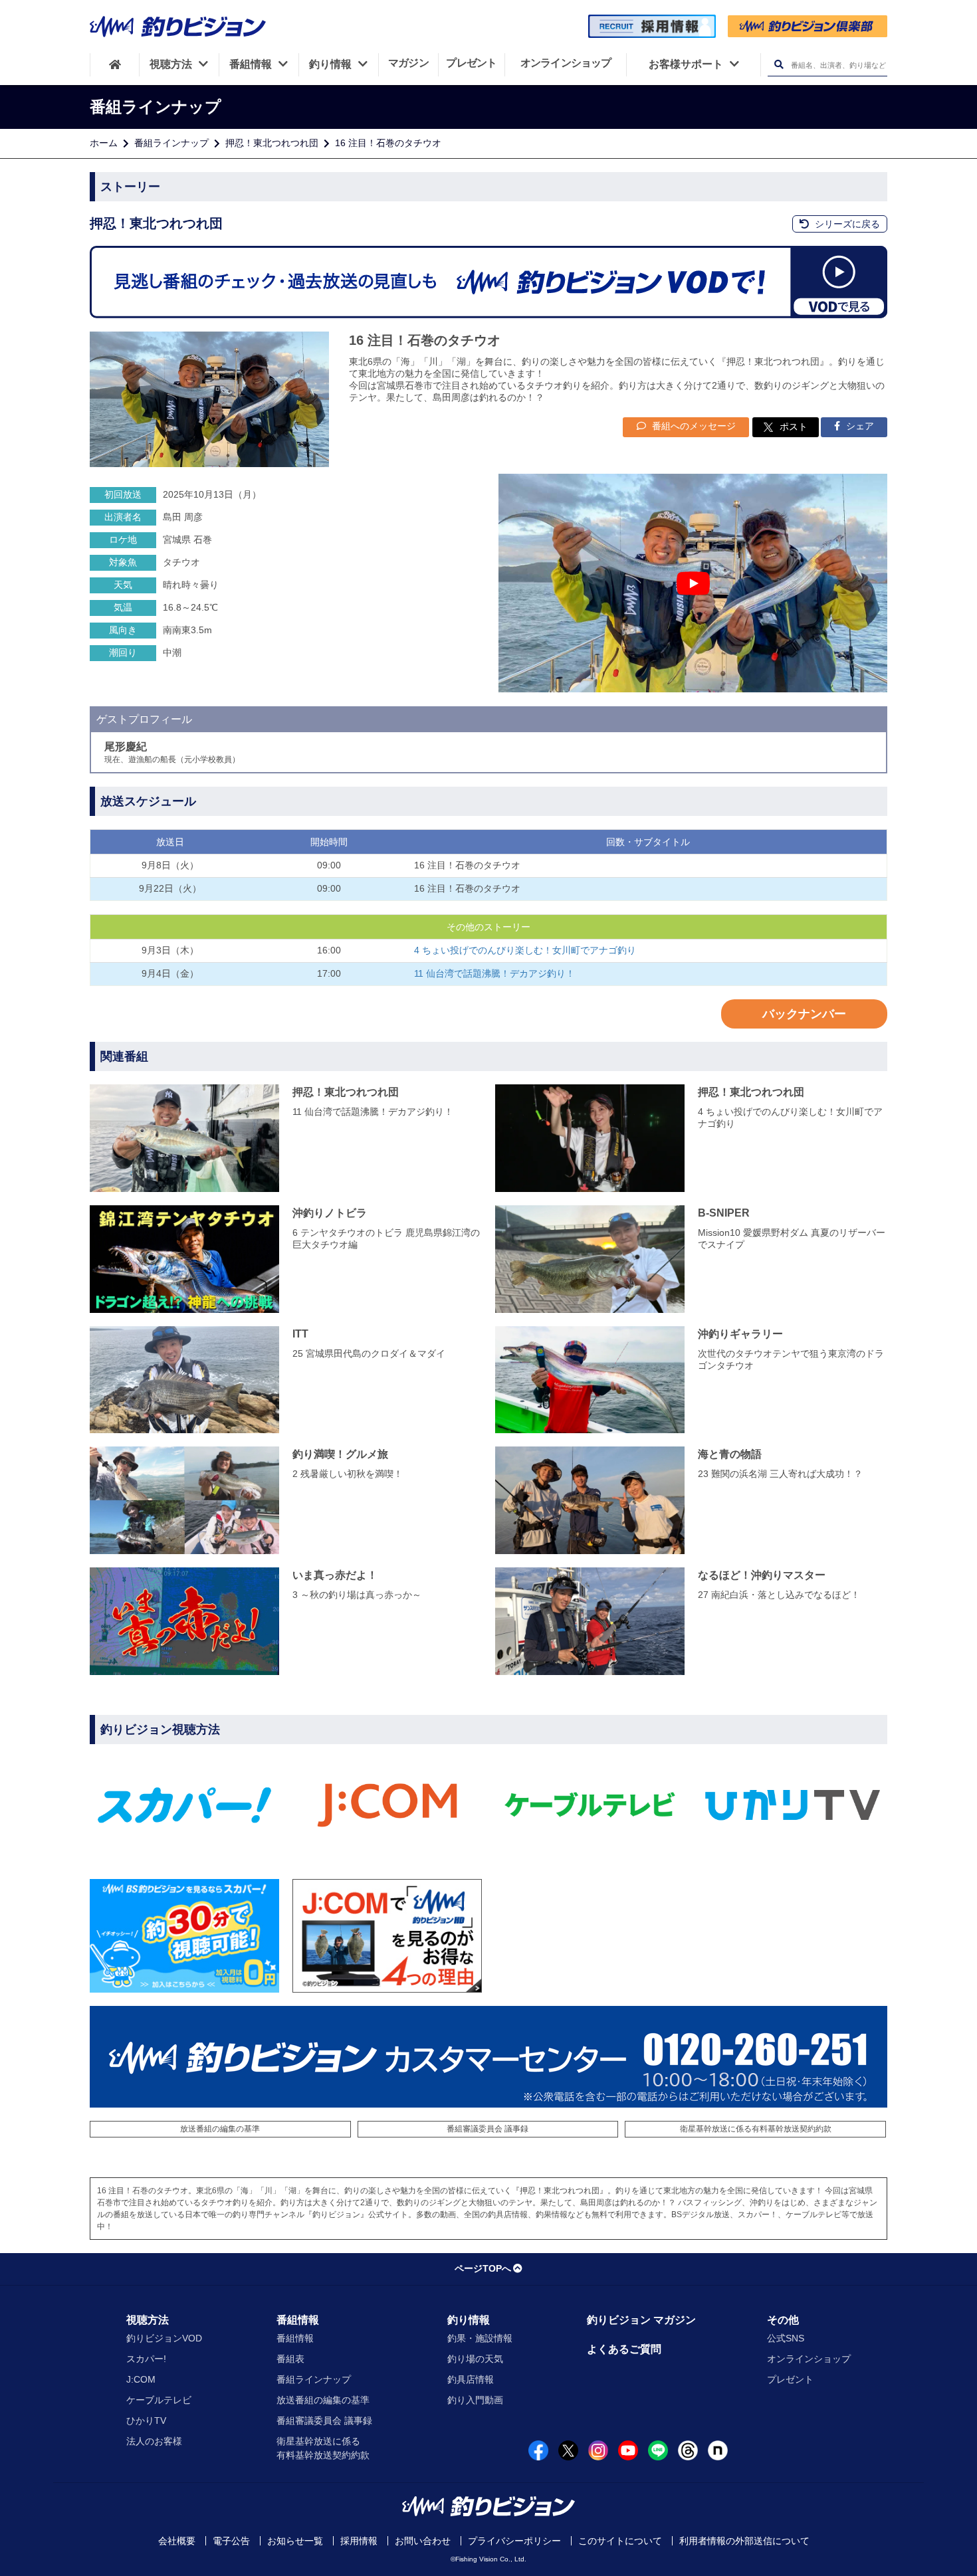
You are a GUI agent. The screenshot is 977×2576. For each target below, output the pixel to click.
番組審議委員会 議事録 (488, 2129)
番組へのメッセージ (693, 426)
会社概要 (177, 2541)
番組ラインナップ (171, 143)
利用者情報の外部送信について (744, 2541)
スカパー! (146, 2359)
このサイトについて (620, 2541)
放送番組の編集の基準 (220, 2129)
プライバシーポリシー (514, 2541)
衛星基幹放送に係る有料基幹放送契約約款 (756, 2129)
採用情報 (359, 2541)
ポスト (794, 427)
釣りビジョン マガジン (641, 2320)
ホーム (104, 143)
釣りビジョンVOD (164, 2338)
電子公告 (231, 2541)
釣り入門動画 (475, 2400)
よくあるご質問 (624, 2349)
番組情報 (298, 2320)
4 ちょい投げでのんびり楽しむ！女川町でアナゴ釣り (525, 950)
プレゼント (790, 2379)
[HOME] (115, 64)
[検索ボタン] (779, 65)
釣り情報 (469, 2320)
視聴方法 (148, 2320)
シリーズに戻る (846, 224)
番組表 (290, 2359)
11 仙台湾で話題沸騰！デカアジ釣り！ (494, 973)
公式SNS (786, 2338)
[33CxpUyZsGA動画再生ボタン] (693, 583)
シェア (859, 426)
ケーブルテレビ (159, 2400)
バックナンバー (804, 1014)
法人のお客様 (154, 2441)
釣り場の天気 (475, 2359)
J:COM (141, 2379)
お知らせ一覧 (295, 2541)
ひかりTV (146, 2421)
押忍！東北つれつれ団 (272, 143)
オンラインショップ (809, 2359)
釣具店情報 (471, 2379)
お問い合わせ (423, 2541)
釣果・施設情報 (480, 2338)
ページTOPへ (483, 2268)
